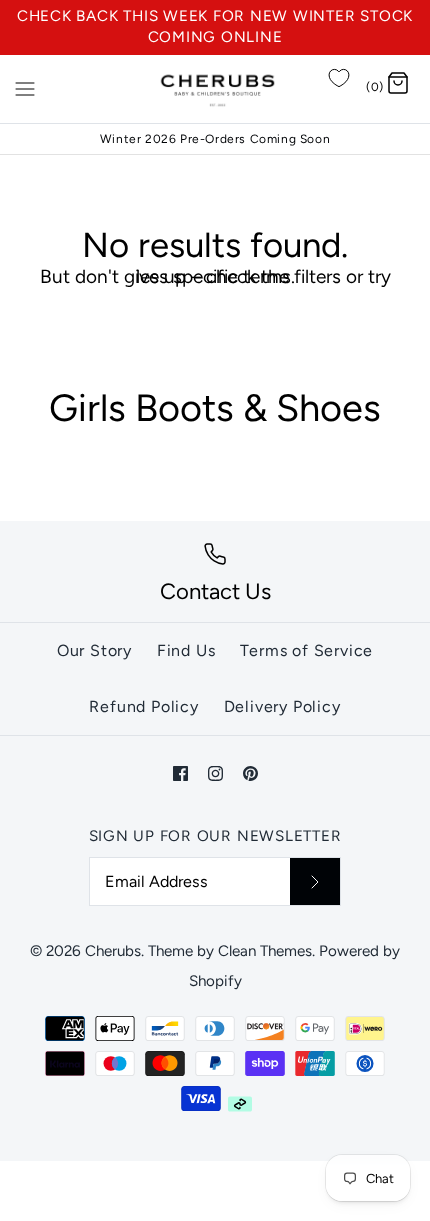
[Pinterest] (250, 773)
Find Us (186, 650)
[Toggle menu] (25, 88)
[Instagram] (215, 773)
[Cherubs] (215, 89)
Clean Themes (265, 951)
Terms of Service (306, 650)
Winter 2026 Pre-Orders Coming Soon (215, 139)
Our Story (94, 650)
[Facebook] (180, 773)
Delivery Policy (282, 706)
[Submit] (315, 881)
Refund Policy (143, 706)
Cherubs (113, 951)
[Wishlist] (339, 78)
